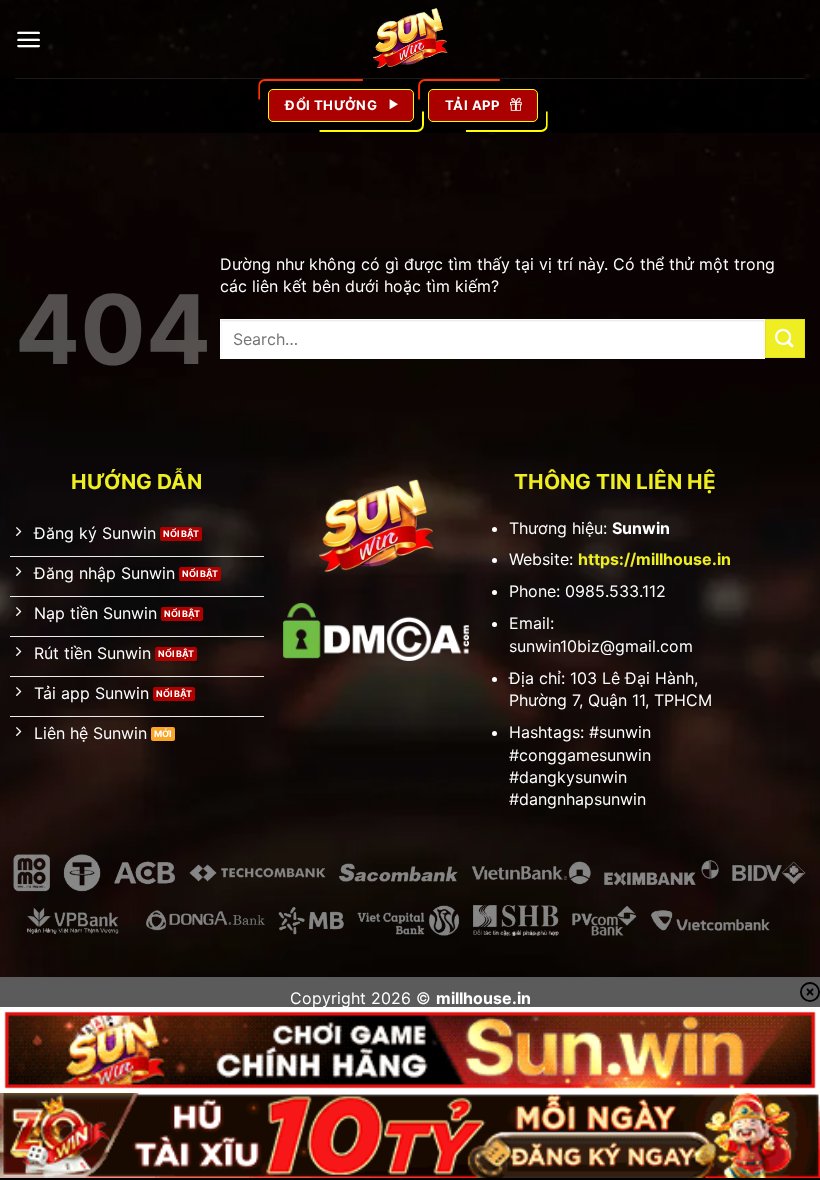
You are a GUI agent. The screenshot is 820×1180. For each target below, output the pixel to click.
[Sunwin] (410, 39)
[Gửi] (785, 338)
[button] (28, 39)
